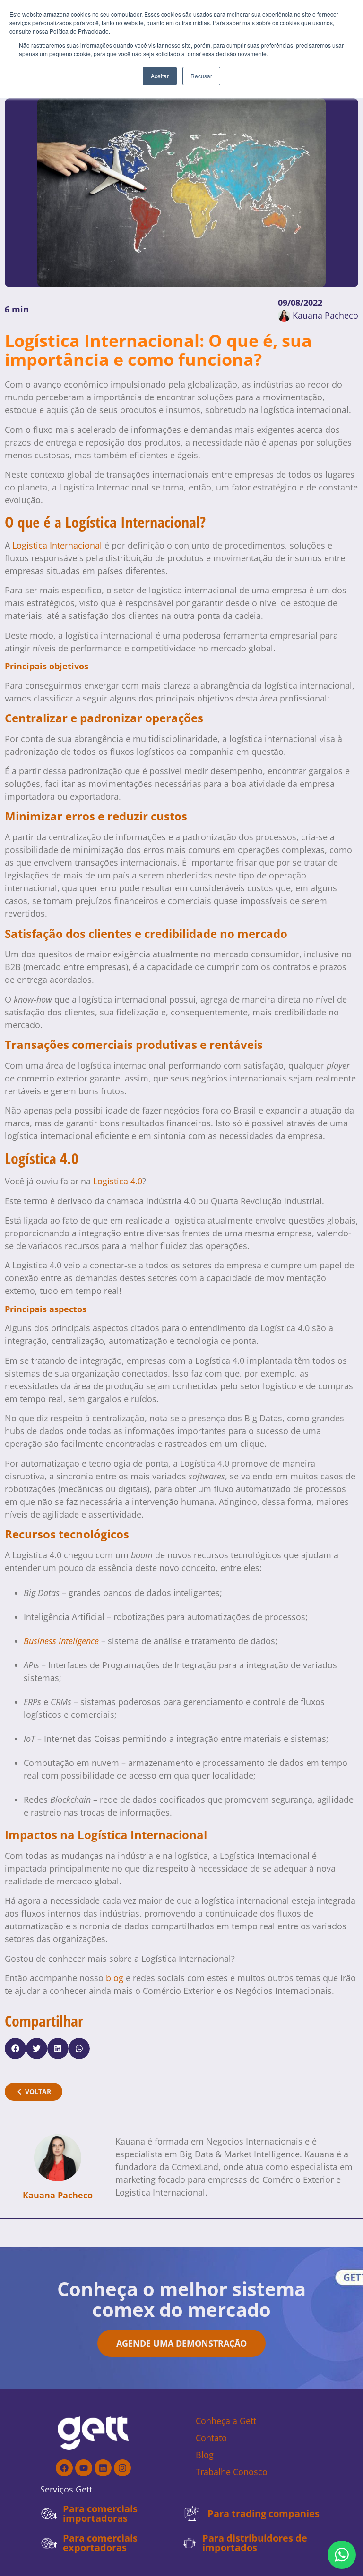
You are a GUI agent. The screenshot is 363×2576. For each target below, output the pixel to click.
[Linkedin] (103, 2468)
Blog (205, 2455)
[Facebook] (64, 2468)
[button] (15, 2048)
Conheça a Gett (226, 2421)
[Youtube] (84, 2468)
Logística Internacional (57, 545)
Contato (211, 2438)
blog (115, 1978)
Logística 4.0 (118, 1181)
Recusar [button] (201, 76)
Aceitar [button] (160, 76)
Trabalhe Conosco (232, 2472)
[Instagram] (122, 2468)
